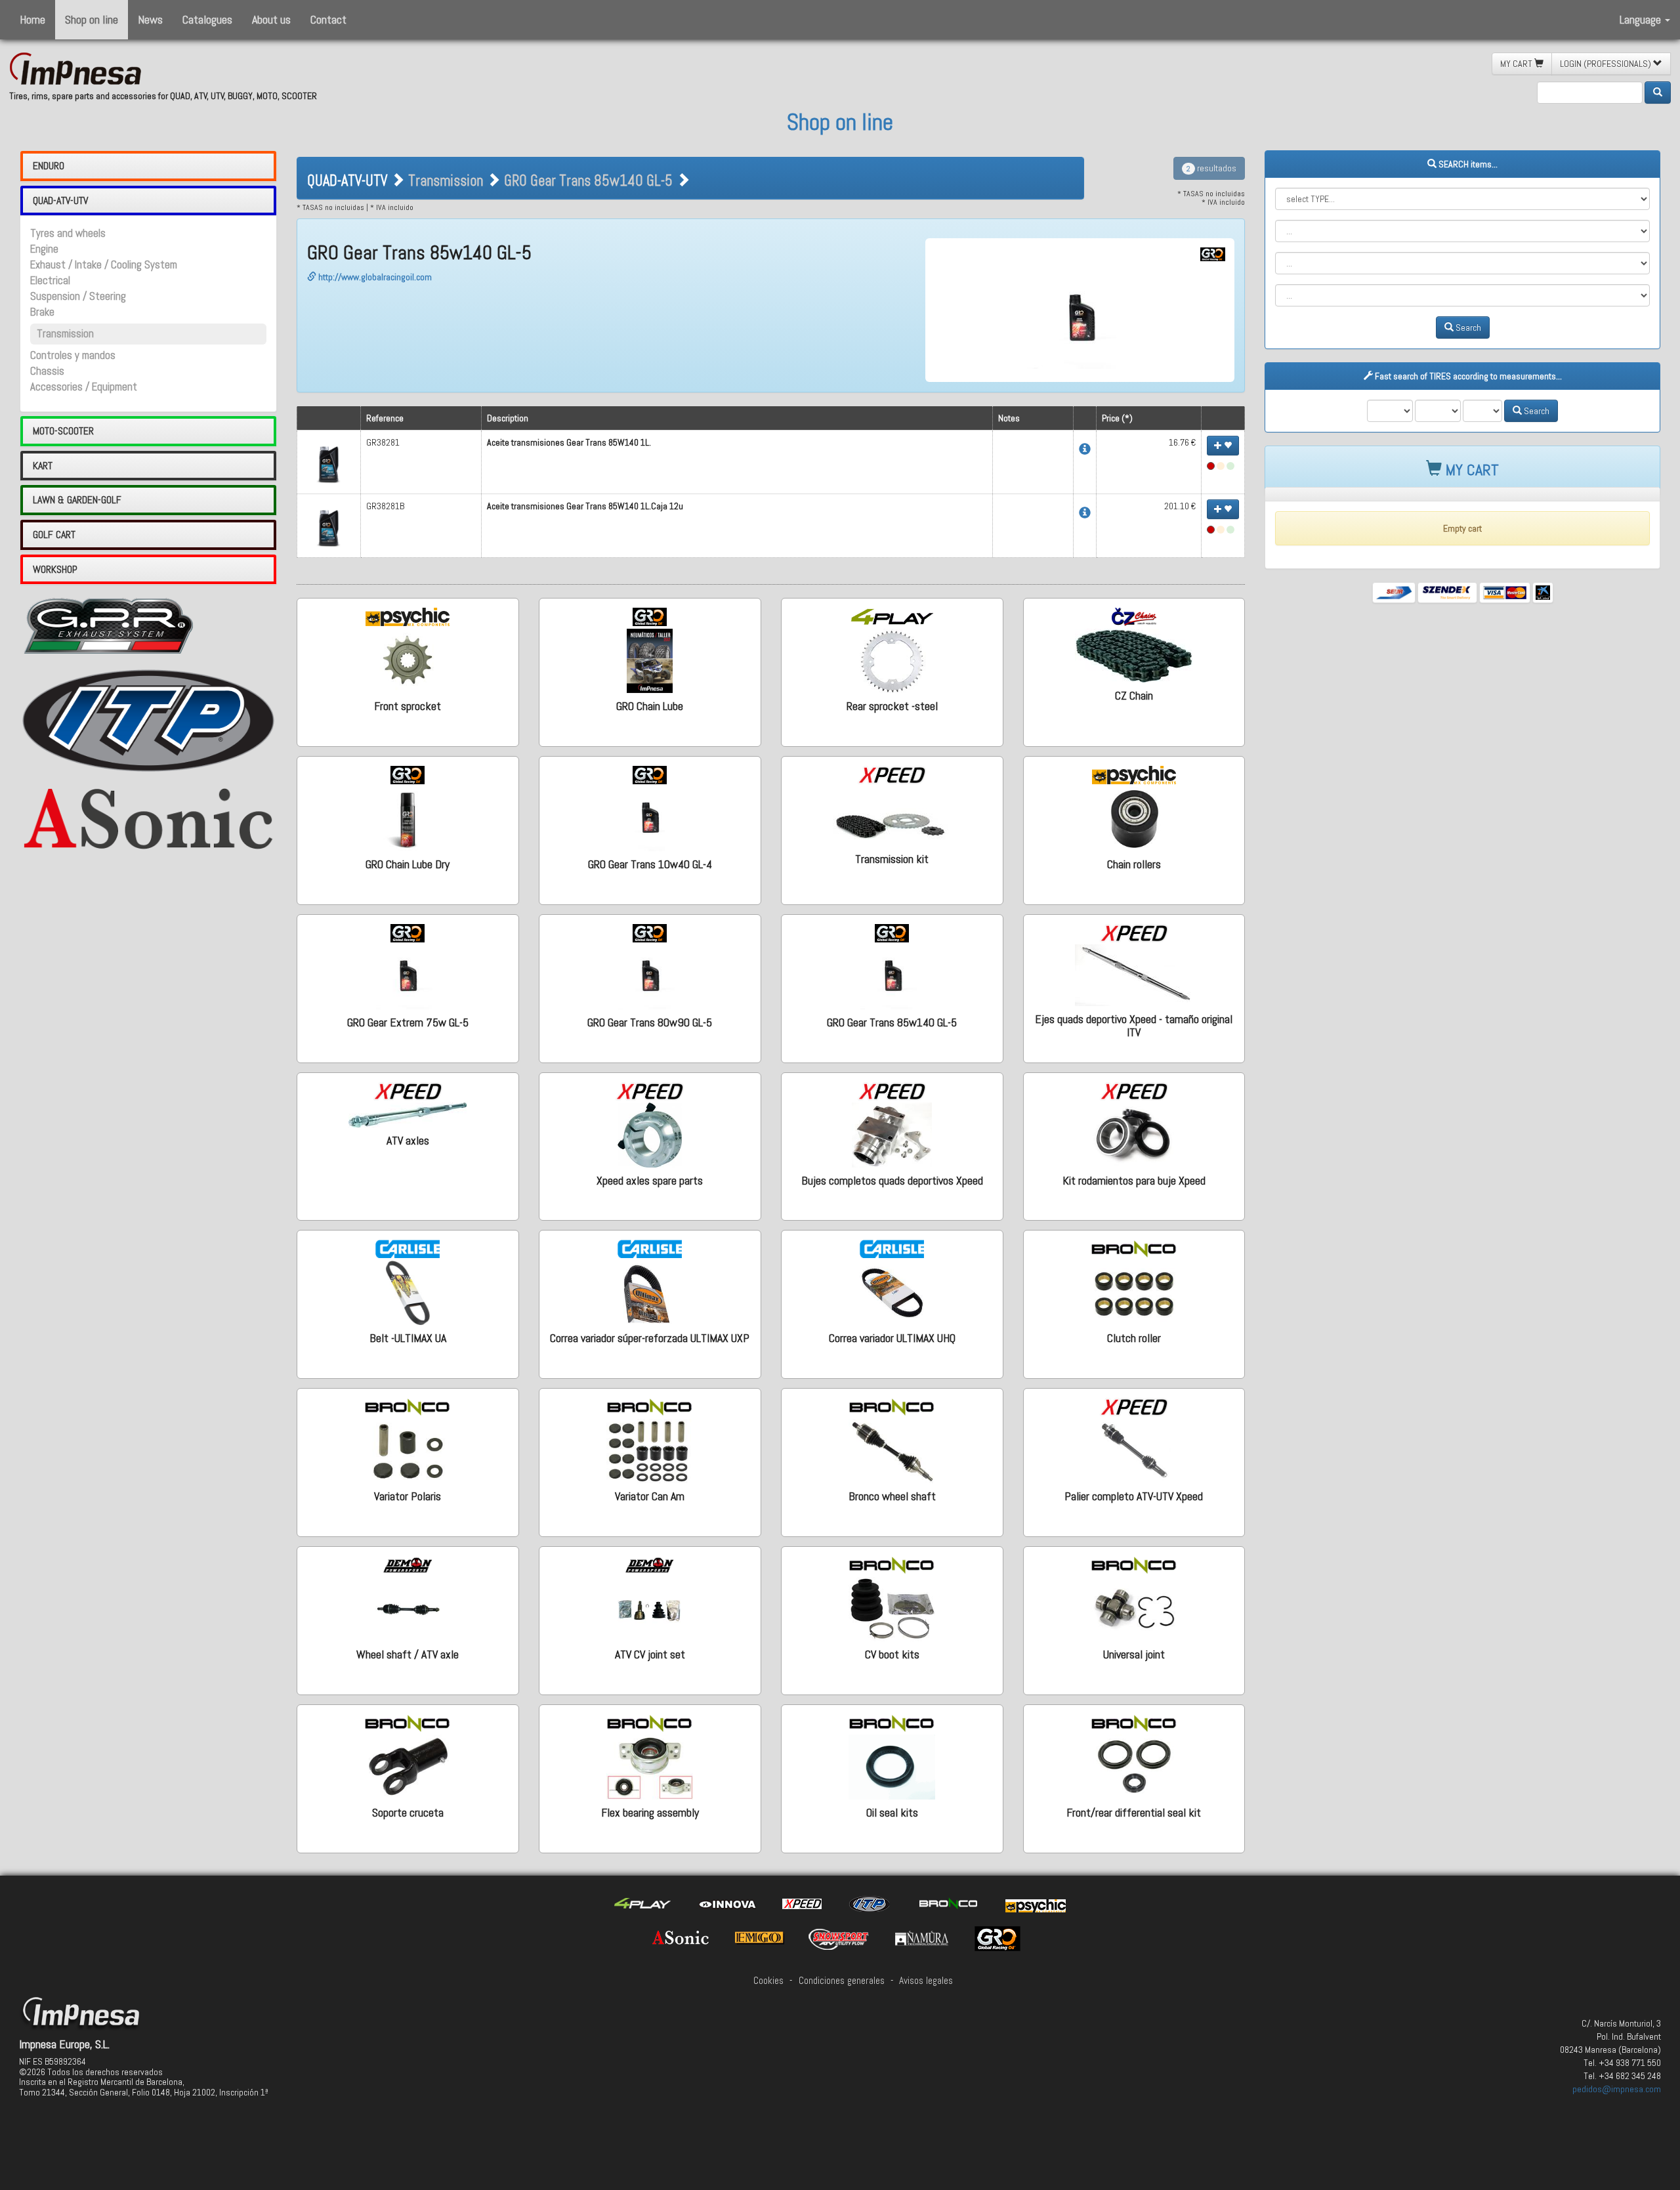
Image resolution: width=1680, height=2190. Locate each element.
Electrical (50, 281)
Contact (328, 19)
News (150, 19)
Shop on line (92, 19)
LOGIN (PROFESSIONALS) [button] (1606, 64)
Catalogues (207, 19)
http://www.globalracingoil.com (374, 277)
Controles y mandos (73, 355)
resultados (1211, 168)
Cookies (768, 1981)
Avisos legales (926, 1981)
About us (271, 19)
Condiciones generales (842, 1981)
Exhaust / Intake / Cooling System (104, 265)
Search (1467, 327)
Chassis (47, 371)
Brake (42, 312)
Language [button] (1642, 19)
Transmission (65, 334)
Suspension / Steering (78, 296)
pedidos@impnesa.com (1617, 2089)
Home (32, 19)
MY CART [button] (1517, 64)
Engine (44, 249)
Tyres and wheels (68, 233)
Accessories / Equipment (84, 387)
